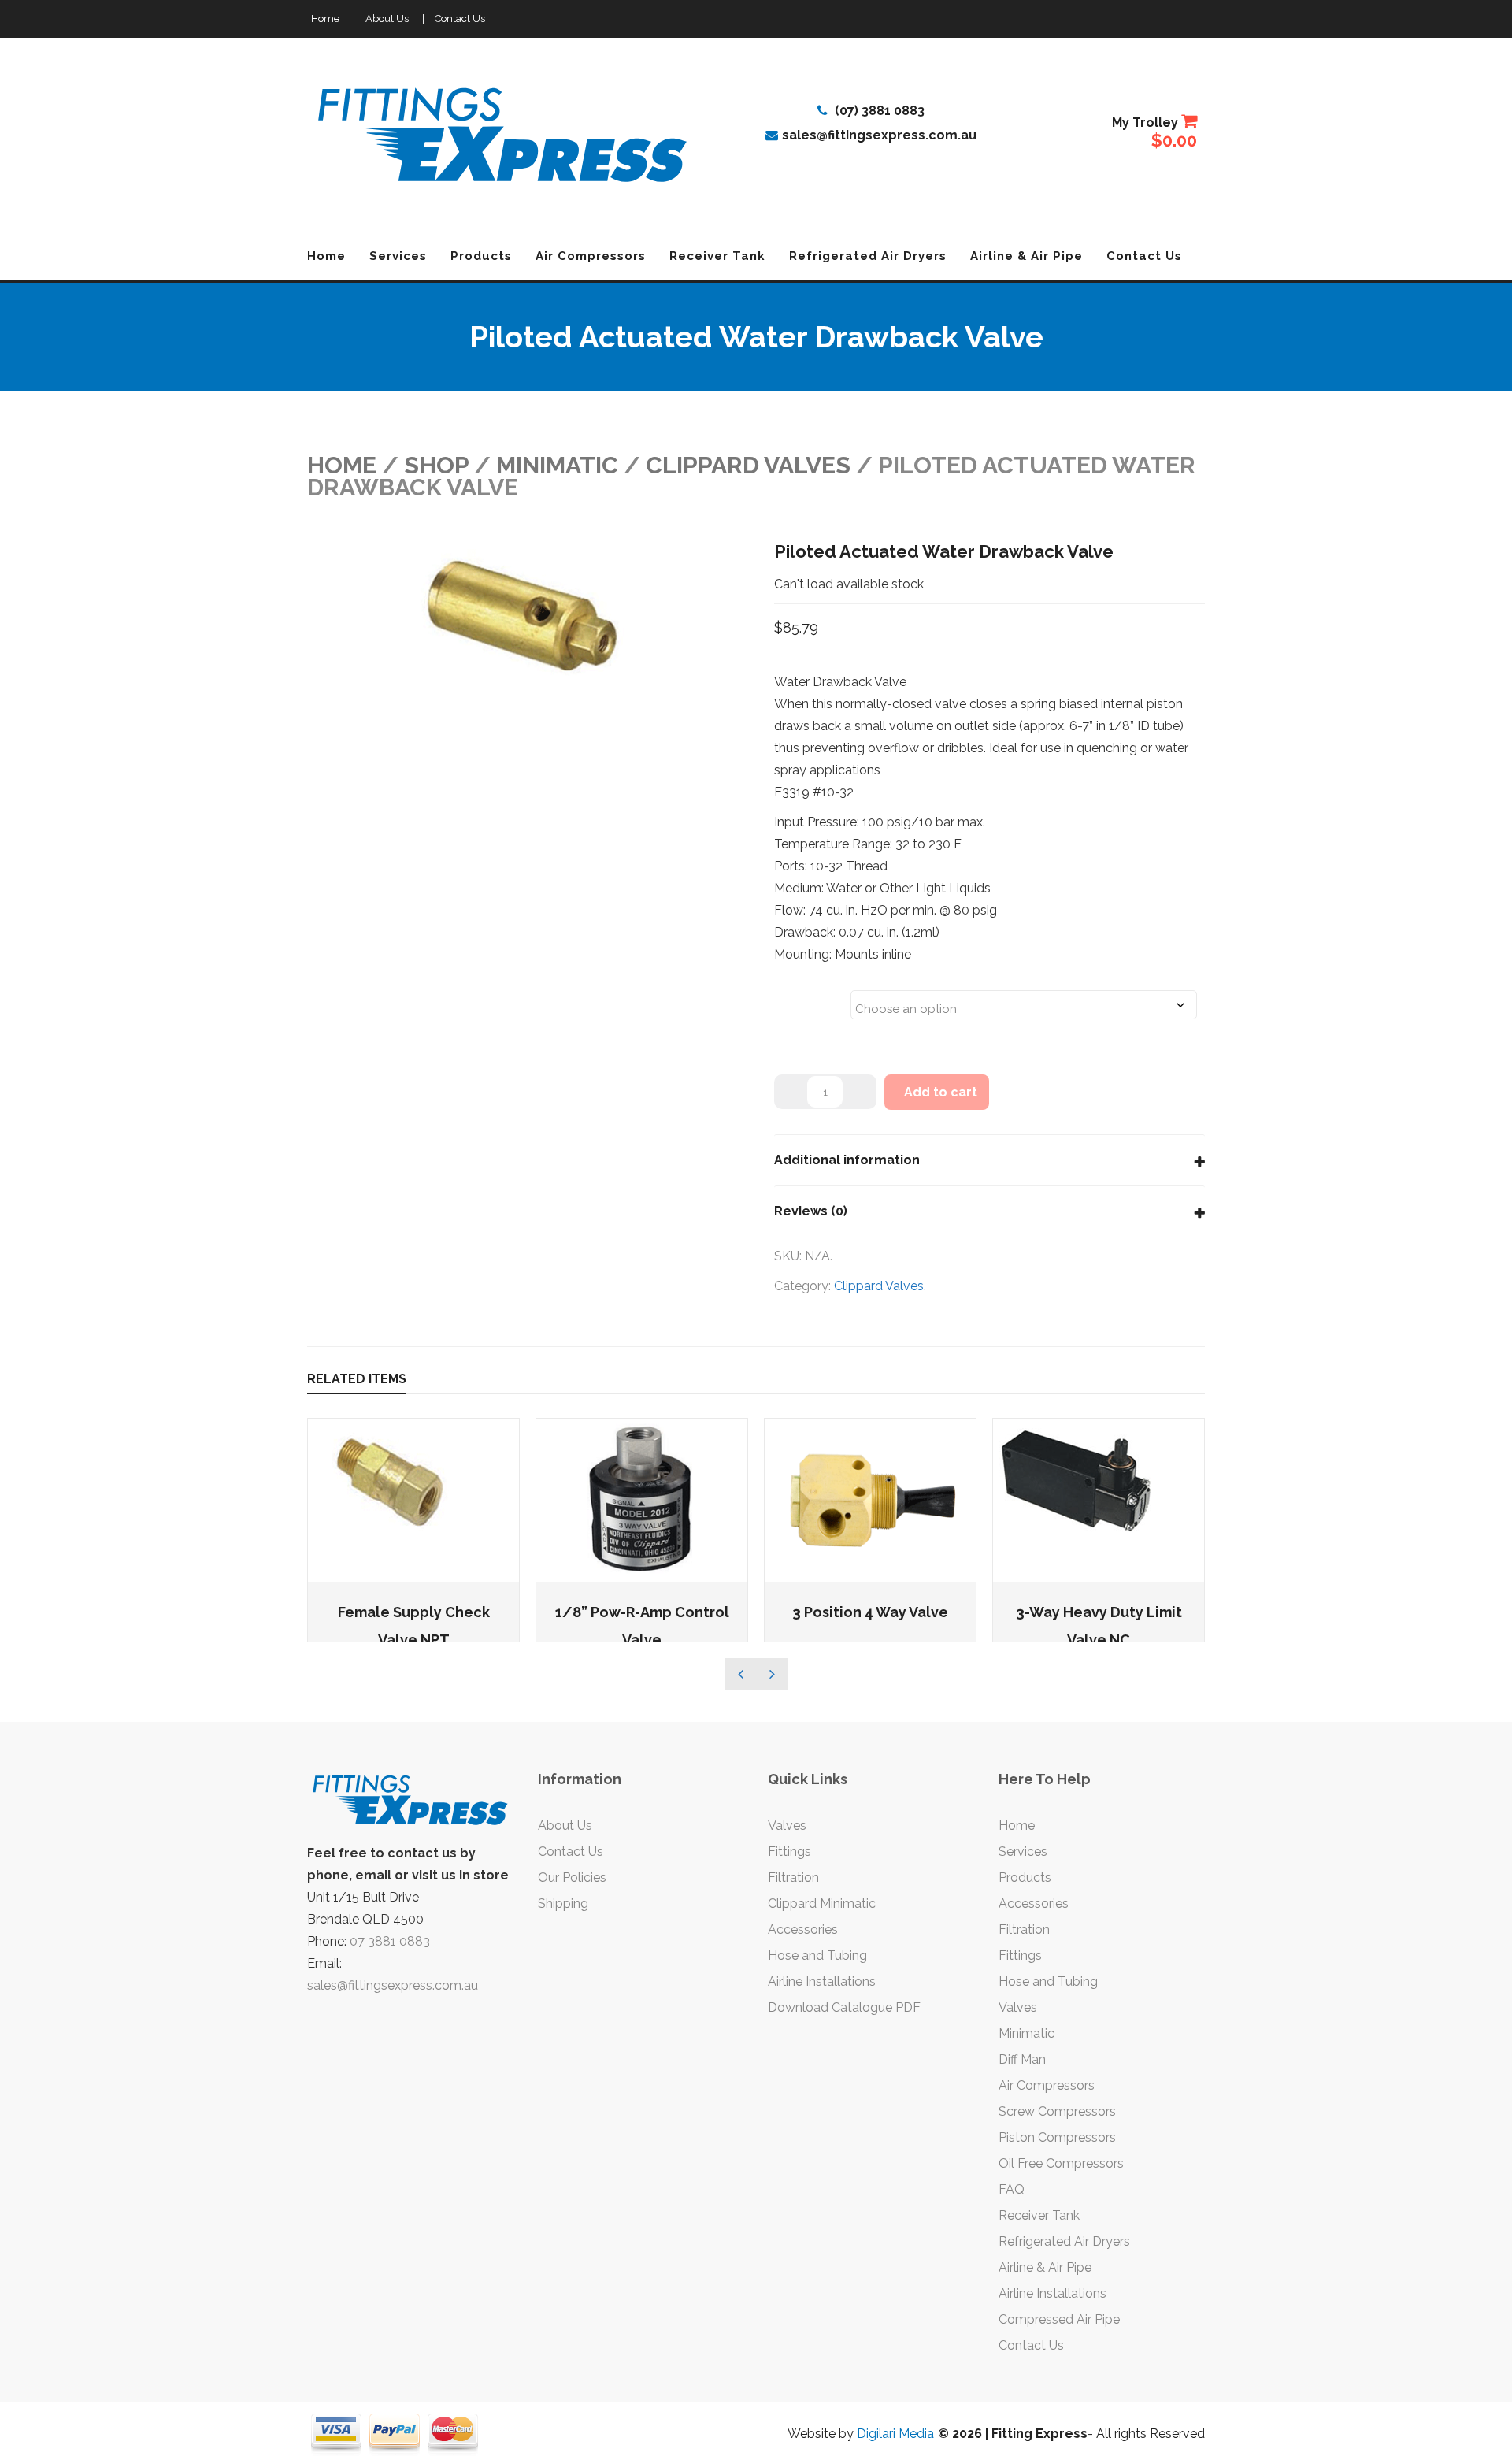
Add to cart (941, 1092)
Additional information (847, 1160)
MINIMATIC (557, 465)
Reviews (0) (811, 1211)
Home (325, 19)
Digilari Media (895, 2434)
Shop (436, 465)
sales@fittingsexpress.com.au (879, 135)
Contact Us (460, 19)
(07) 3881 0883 (878, 111)
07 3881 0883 (390, 1941)
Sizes (794, 995)
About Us (387, 19)
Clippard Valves (748, 465)
